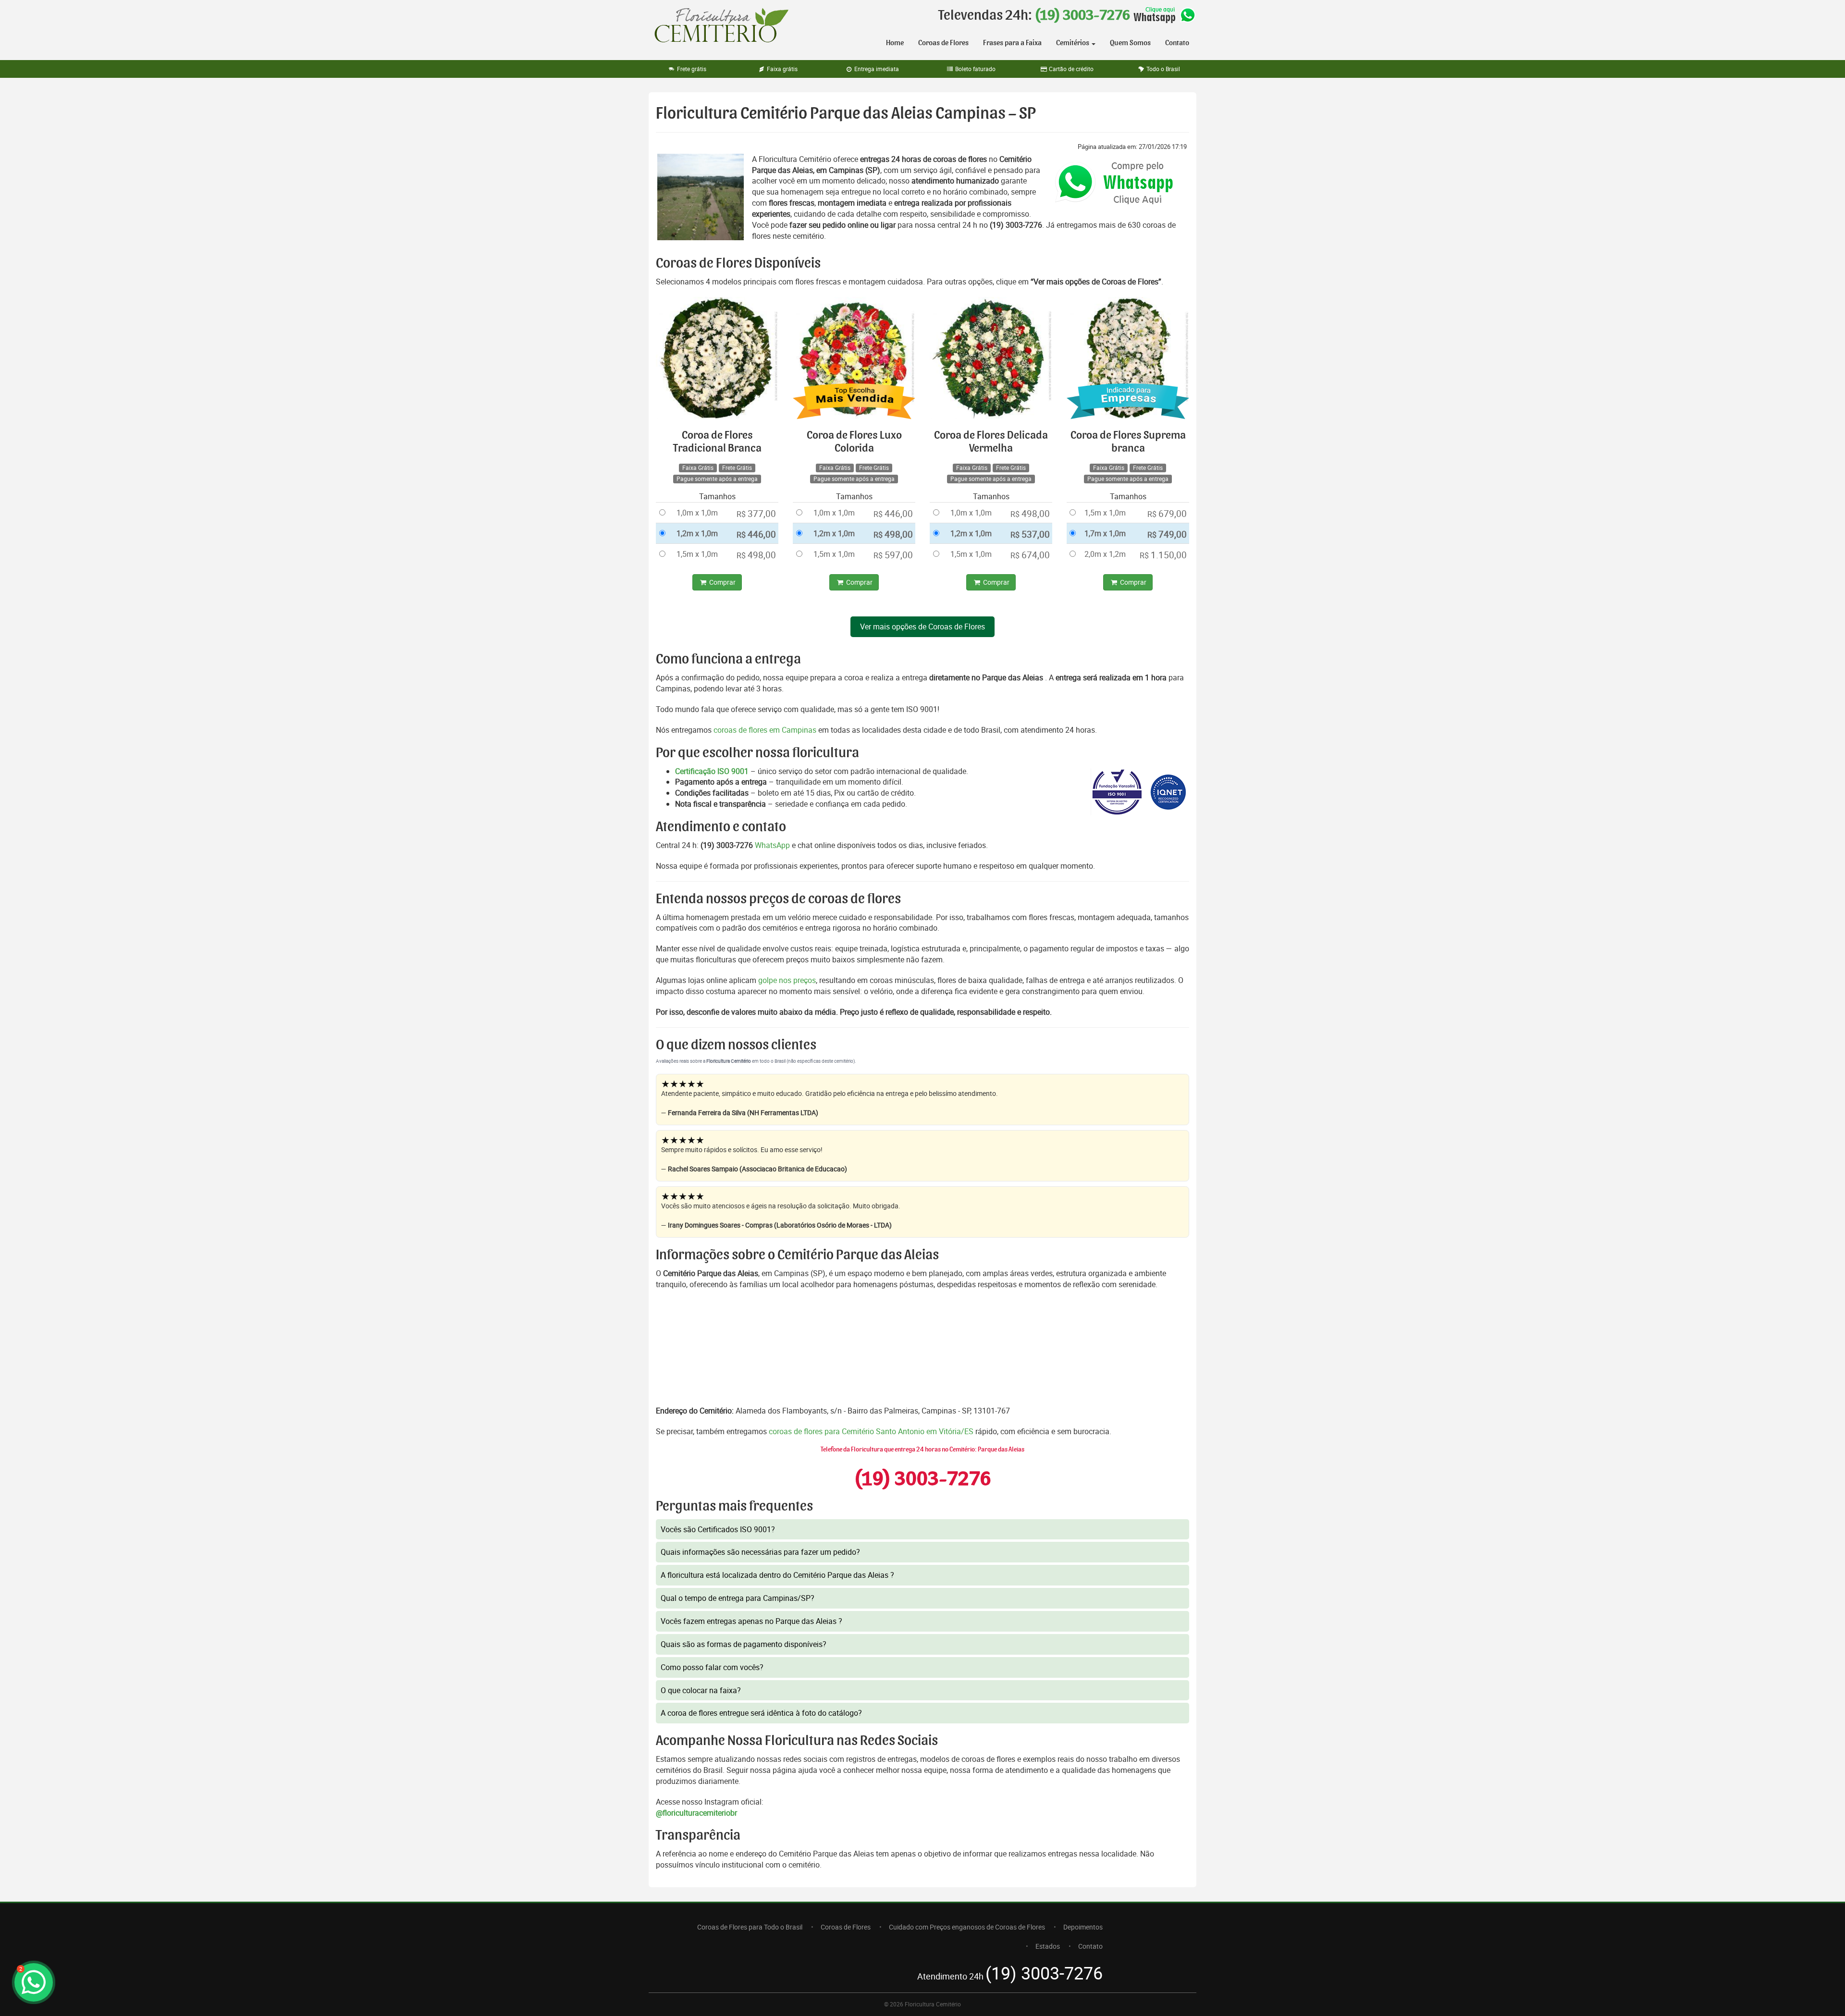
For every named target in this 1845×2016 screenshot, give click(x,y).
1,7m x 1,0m (1105, 533)
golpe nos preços (787, 980)
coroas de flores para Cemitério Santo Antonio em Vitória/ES (872, 1431)
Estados (1048, 1946)
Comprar (722, 582)
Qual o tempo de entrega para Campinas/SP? (738, 1598)
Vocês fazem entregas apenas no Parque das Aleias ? (751, 1621)
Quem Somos (1130, 43)
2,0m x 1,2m (1105, 554)
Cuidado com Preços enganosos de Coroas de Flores (967, 1927)
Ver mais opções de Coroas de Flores (922, 627)
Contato (1177, 43)
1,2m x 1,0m (697, 533)
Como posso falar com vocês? (712, 1667)
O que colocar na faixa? (701, 1690)
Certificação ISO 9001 (712, 771)
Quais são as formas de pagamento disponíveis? (744, 1644)
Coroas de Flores (943, 43)
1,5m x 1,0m (697, 554)
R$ (756, 514)
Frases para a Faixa (1012, 43)
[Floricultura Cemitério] (721, 26)
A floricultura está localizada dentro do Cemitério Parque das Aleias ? (777, 1575)
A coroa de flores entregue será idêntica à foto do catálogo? (761, 1713)
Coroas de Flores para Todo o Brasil (750, 1927)
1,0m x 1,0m (697, 513)
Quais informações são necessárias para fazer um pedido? (760, 1552)
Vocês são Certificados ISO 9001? (718, 1529)
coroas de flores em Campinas (765, 730)
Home (895, 43)
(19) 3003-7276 (1082, 15)
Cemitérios (1073, 43)
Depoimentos (1083, 1927)
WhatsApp (772, 845)
